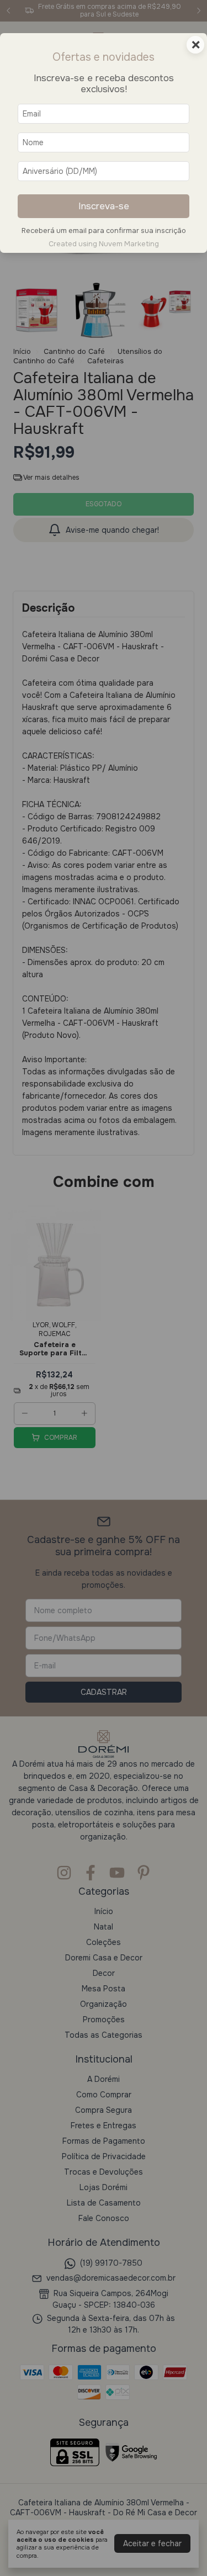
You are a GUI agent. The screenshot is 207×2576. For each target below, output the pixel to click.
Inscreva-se (104, 206)
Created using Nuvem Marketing (104, 244)
